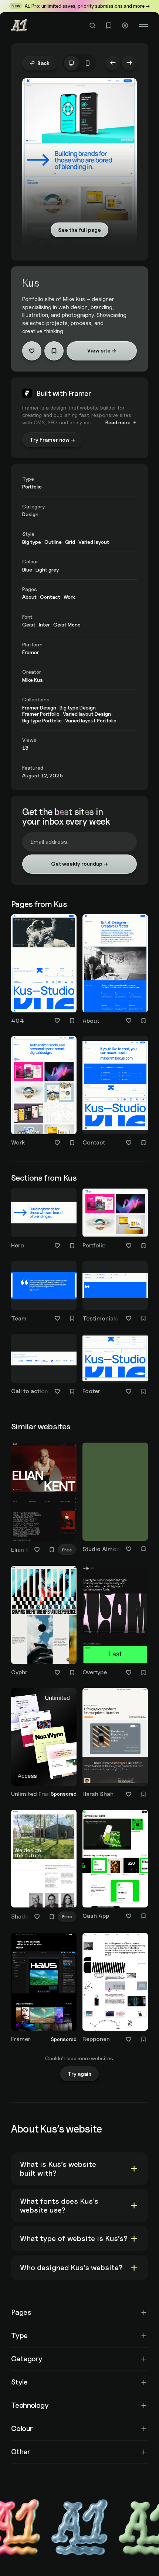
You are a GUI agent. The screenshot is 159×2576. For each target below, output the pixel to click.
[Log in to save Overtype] (143, 1672)
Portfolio (94, 1245)
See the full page (79, 230)
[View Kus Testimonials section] (115, 1286)
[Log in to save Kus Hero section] (72, 1246)
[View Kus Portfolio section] (115, 1213)
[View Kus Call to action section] (44, 1358)
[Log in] (125, 25)
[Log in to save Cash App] (143, 1916)
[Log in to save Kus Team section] (72, 1318)
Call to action (30, 1391)
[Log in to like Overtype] (129, 1672)
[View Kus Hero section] (44, 1213)
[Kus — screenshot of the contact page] (115, 1085)
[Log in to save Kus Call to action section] (72, 1391)
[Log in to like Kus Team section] (57, 1318)
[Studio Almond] (115, 1499)
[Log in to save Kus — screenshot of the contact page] (143, 1143)
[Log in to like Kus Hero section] (57, 1246)
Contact (94, 1142)
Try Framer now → (52, 440)
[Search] (92, 25)
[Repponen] (115, 1989)
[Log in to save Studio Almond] (143, 1549)
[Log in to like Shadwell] (37, 1917)
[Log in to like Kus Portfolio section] (129, 1246)
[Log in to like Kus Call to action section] (57, 1391)
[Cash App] (115, 1866)
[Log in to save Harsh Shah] (143, 1794)
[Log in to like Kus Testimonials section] (129, 1318)
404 (18, 1021)
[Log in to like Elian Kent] (37, 1550)
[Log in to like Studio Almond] (129, 1549)
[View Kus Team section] (44, 1286)
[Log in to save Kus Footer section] (143, 1391)
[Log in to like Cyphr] (57, 1672)
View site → (102, 350)
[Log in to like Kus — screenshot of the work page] (57, 1143)
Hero (18, 1245)
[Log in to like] (32, 351)
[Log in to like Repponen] (129, 2039)
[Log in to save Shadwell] (52, 1917)
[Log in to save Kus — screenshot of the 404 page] (72, 1021)
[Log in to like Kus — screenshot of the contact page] (129, 1143)
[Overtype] (115, 1622)
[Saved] (109, 25)
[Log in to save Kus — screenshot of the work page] (72, 1143)
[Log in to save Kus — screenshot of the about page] (143, 1021)
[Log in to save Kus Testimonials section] (143, 1318)
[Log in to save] (54, 351)
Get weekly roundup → (79, 864)
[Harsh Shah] (115, 1744)
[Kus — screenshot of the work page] (44, 1085)
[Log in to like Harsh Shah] (129, 1794)
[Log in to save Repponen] (143, 2039)
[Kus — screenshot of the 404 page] (44, 963)
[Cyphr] (44, 1622)
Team (19, 1318)
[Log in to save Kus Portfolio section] (143, 1246)
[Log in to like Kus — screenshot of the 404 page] (57, 1021)
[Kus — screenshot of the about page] (115, 963)
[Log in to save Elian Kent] (52, 1550)
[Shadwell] (44, 1867)
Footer (91, 1391)
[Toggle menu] (143, 25)
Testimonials (100, 1318)
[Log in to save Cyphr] (72, 1672)
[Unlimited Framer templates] (44, 1744)
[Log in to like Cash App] (129, 1916)
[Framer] (44, 1989)
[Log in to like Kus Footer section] (129, 1391)
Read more (118, 422)
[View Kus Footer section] (115, 1358)
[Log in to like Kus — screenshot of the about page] (129, 1021)
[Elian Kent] (44, 1500)
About (91, 1021)
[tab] (71, 63)
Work (18, 1142)
